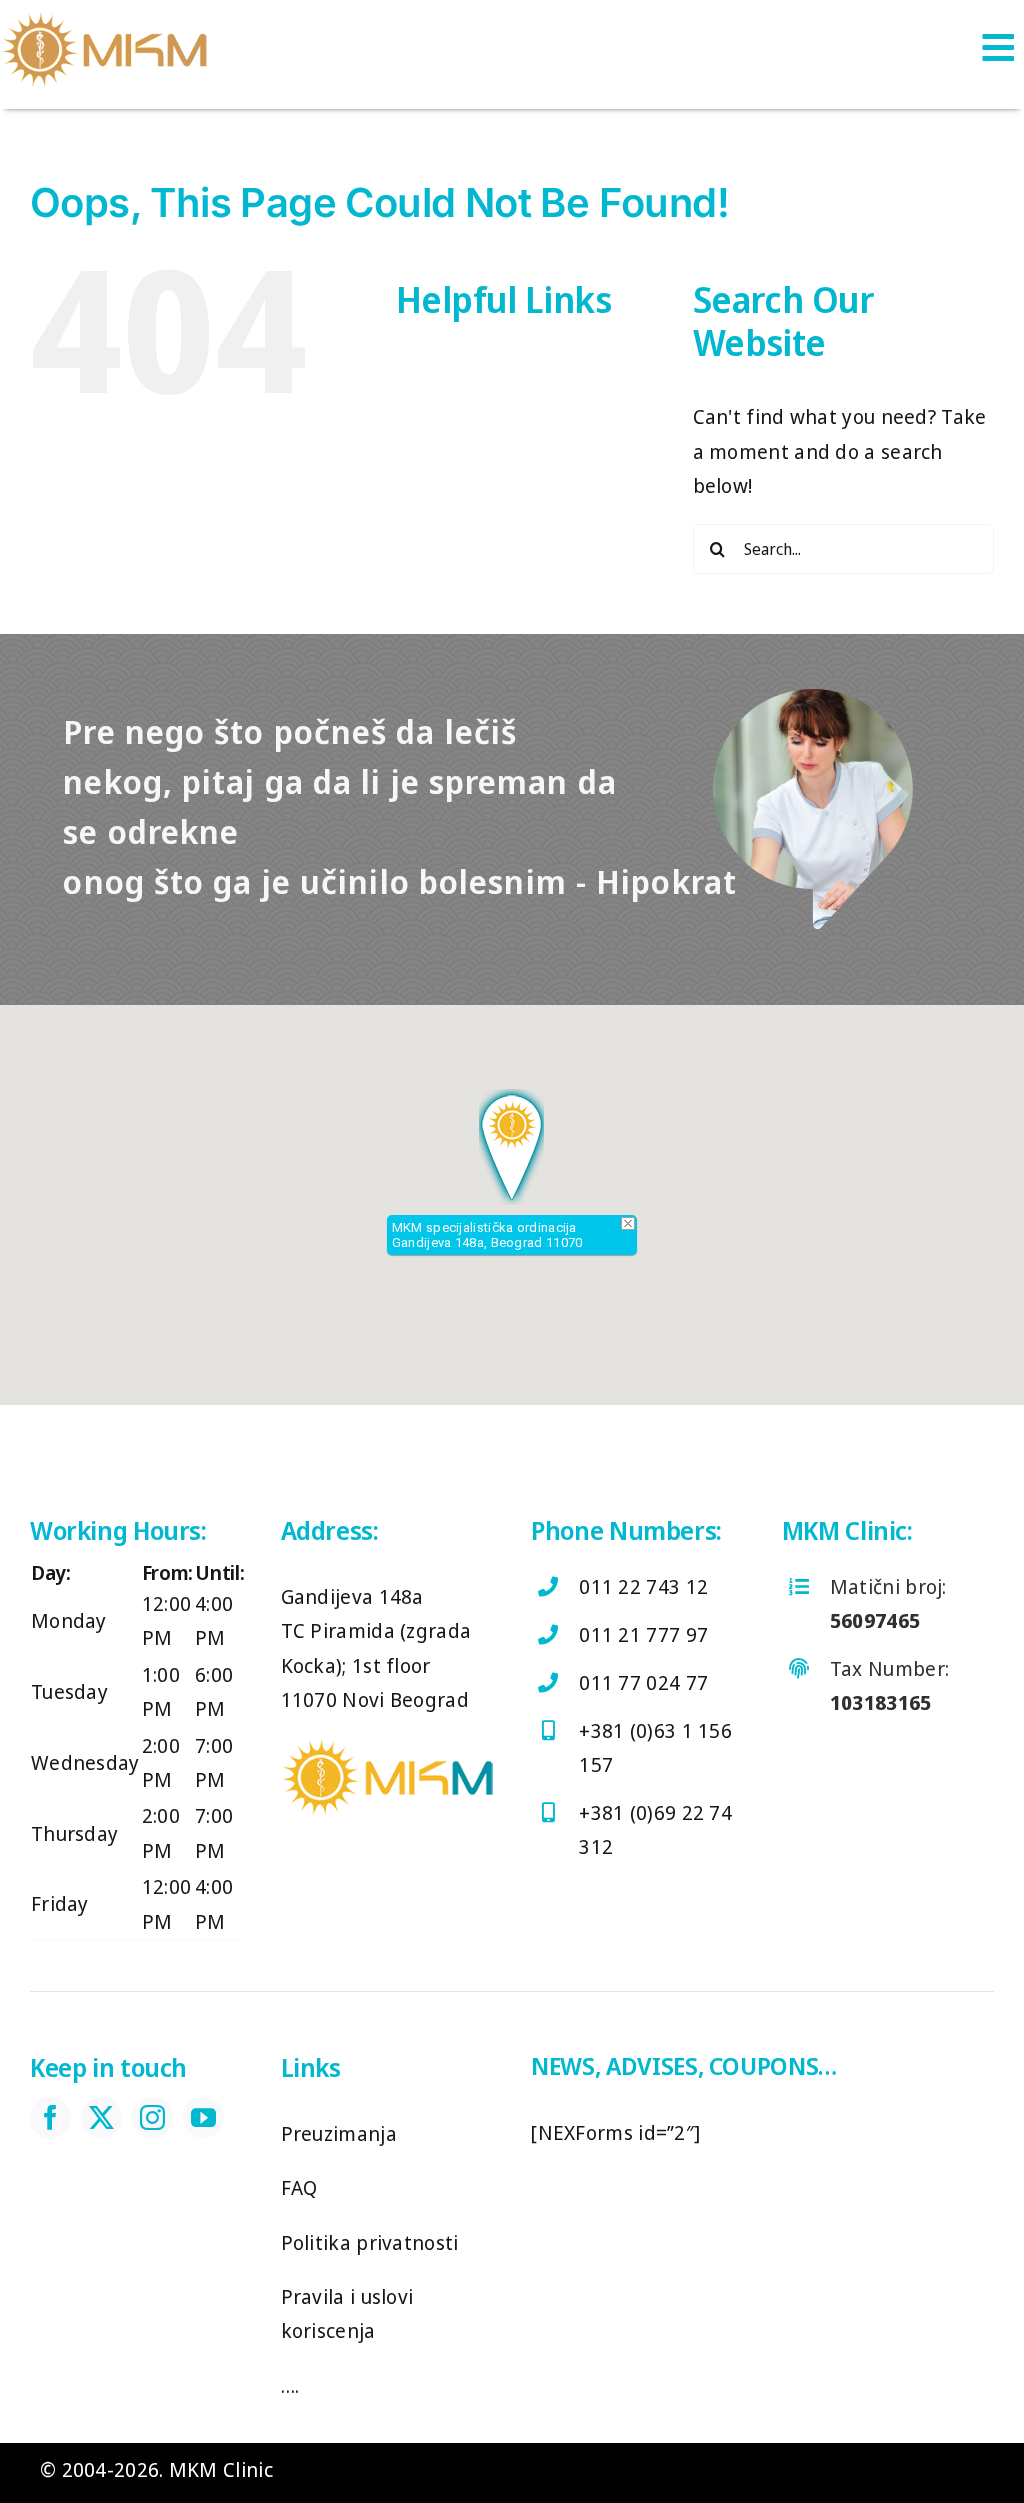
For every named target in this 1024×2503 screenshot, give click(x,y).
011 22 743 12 (643, 1586)
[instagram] (152, 2117)
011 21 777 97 (643, 1634)
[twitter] (101, 2117)
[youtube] (203, 2117)
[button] (511, 1147)
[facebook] (50, 2117)
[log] (105, 19)
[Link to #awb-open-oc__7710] (998, 47)
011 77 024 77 (643, 1682)
